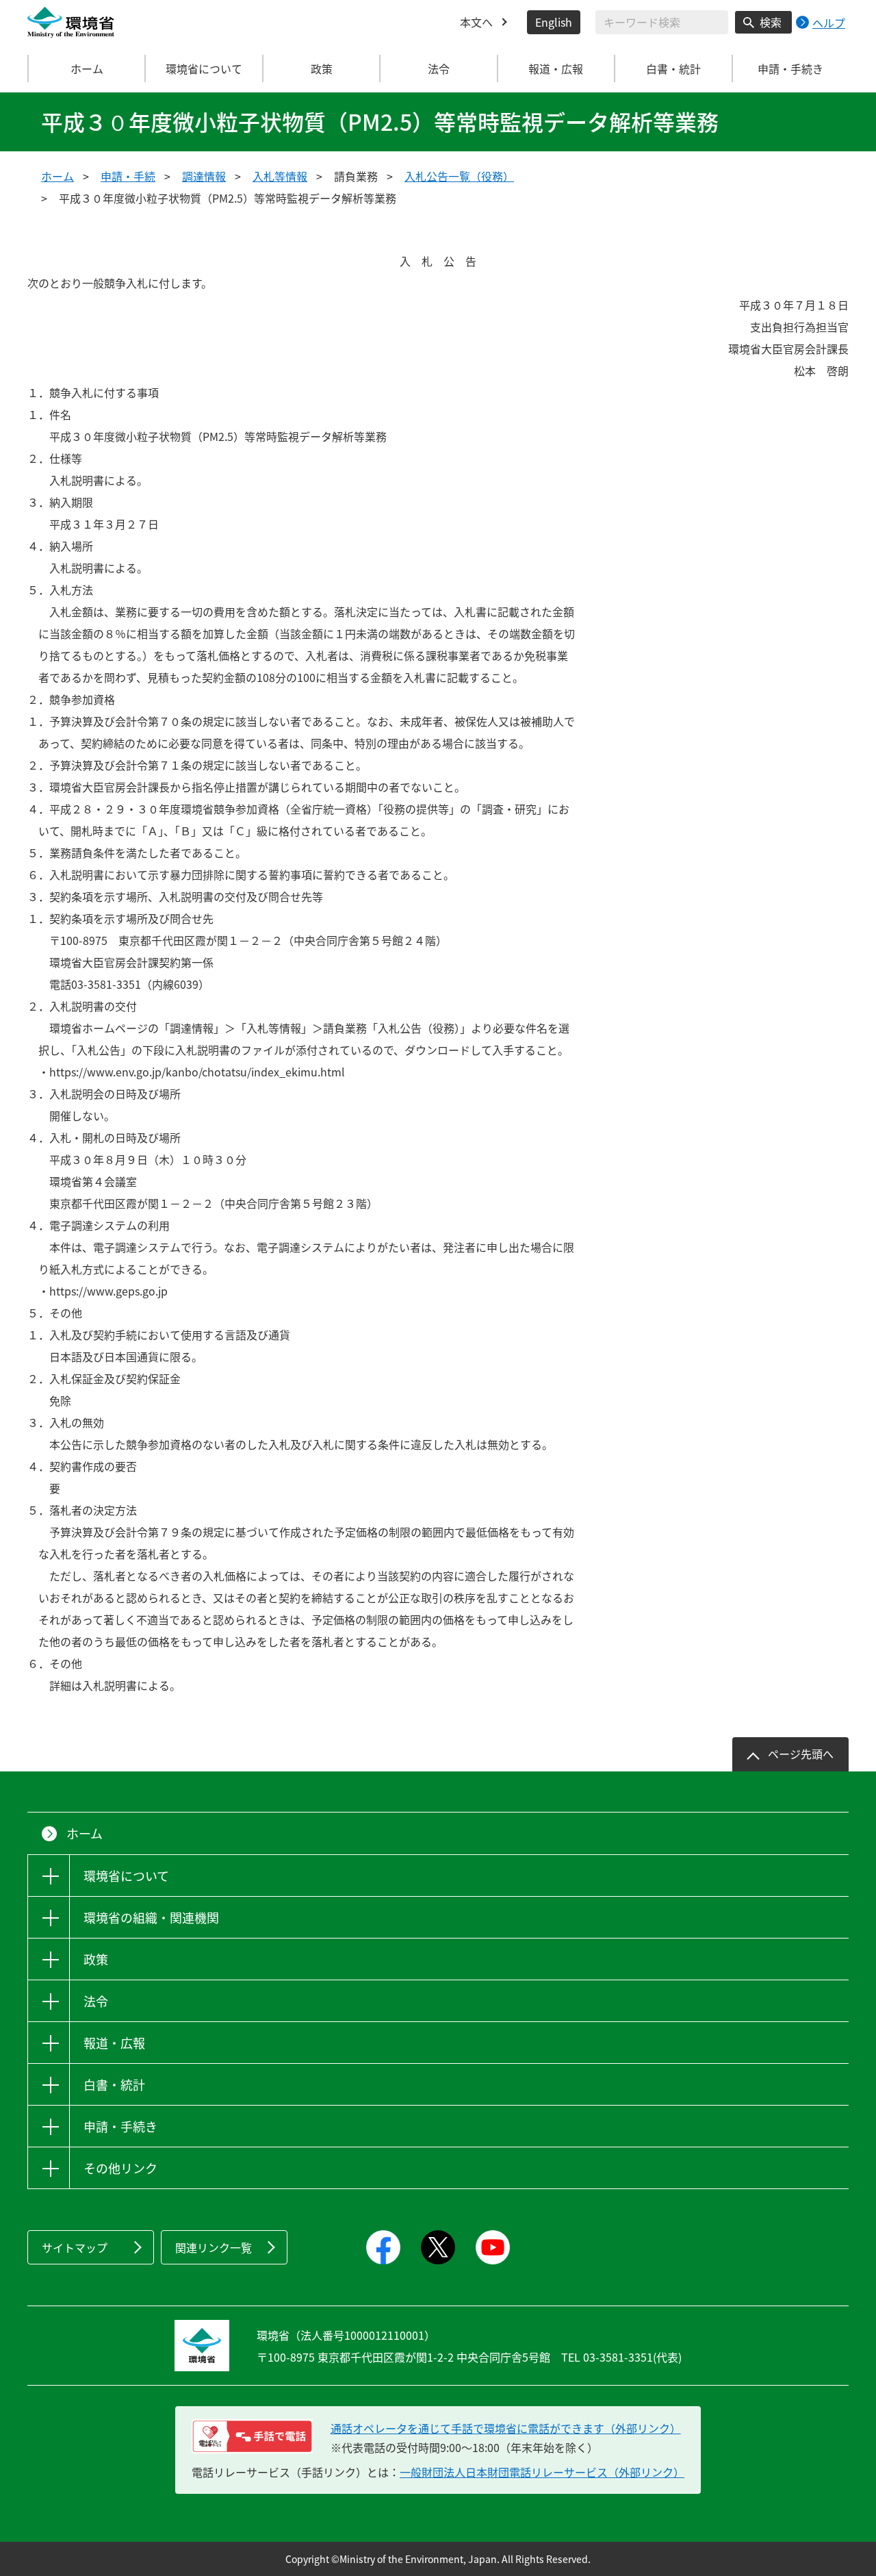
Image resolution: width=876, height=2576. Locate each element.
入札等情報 (280, 176)
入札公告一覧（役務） (459, 176)
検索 (771, 22)
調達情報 (204, 176)
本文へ (476, 22)
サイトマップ (75, 2247)
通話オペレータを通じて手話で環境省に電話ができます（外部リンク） (506, 2428)
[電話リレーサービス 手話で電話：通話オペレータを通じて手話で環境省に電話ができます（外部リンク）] (252, 2436)
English (554, 22)
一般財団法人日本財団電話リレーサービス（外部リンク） (542, 2472)
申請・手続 (128, 176)
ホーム (87, 68)
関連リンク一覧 (214, 2247)
